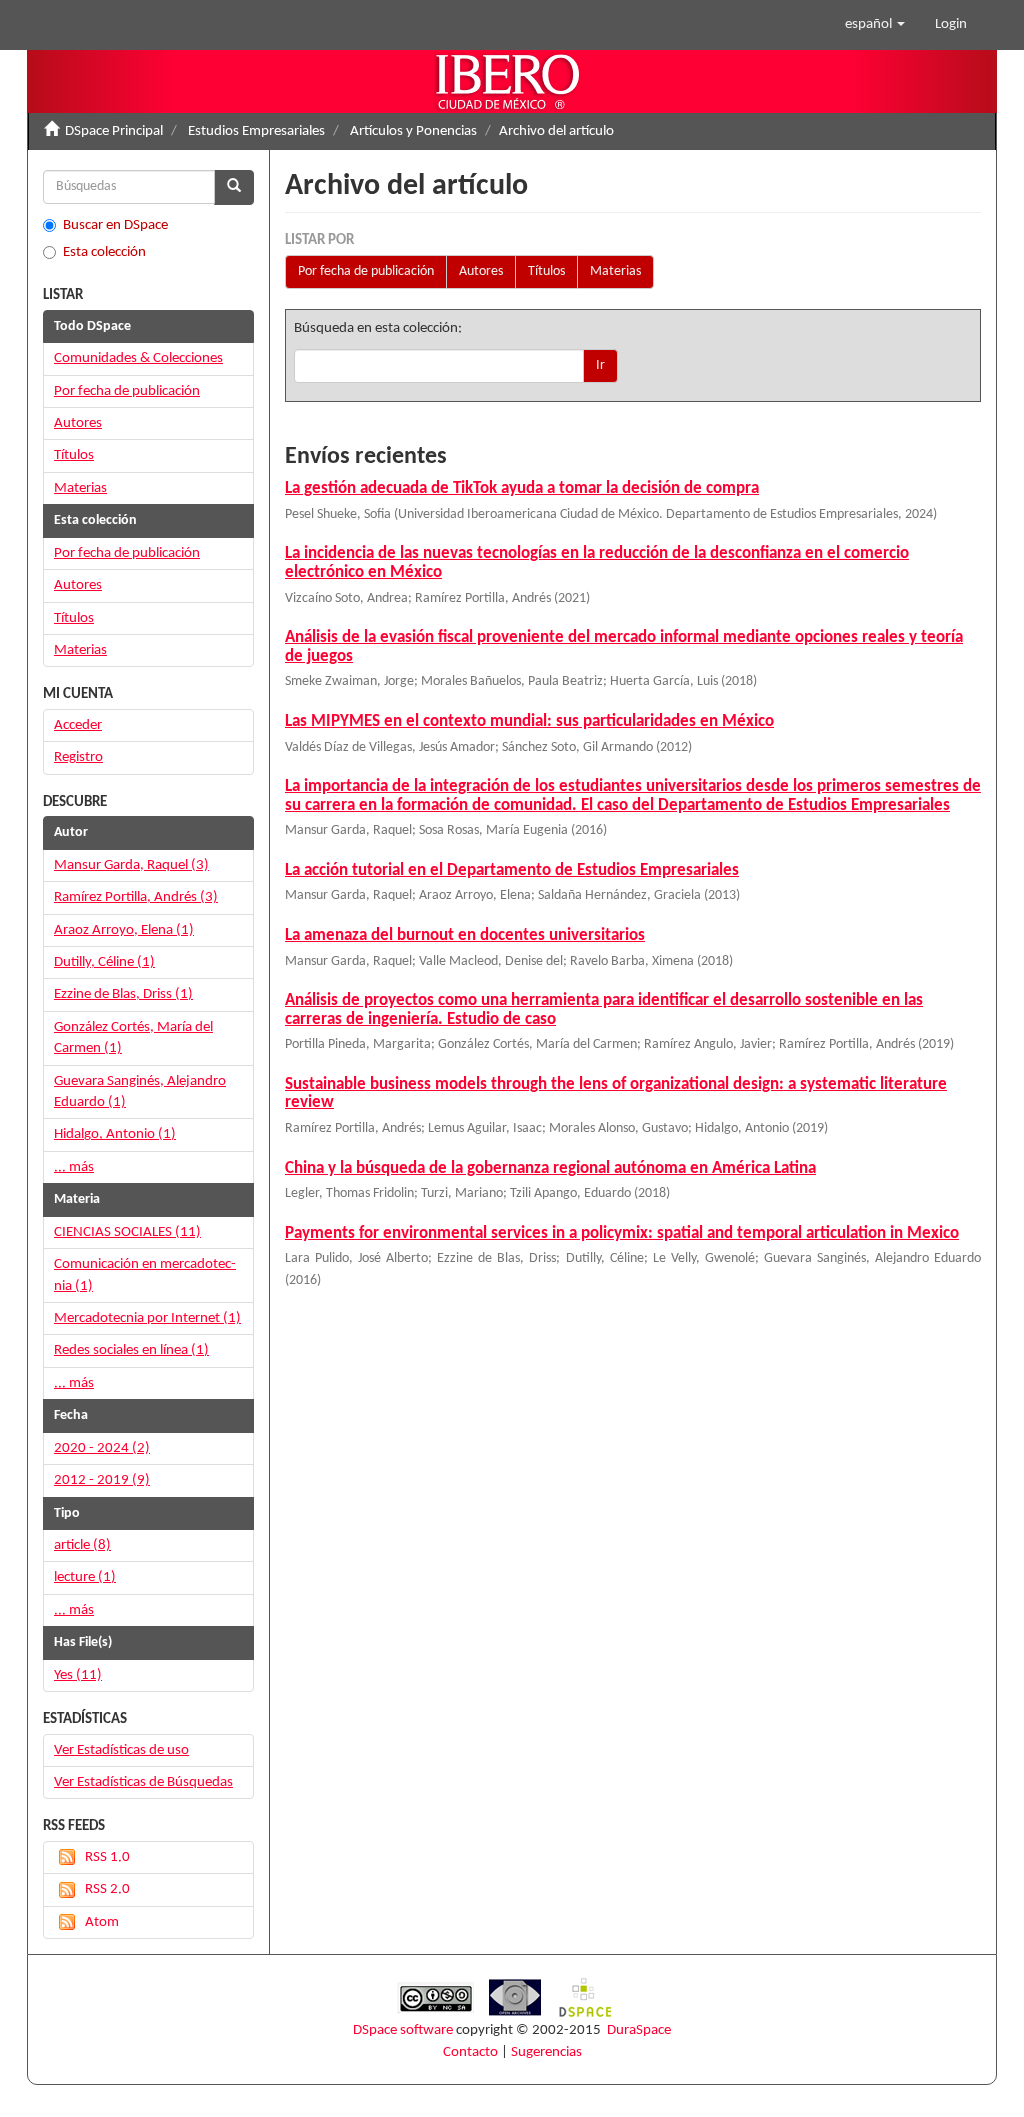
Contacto (470, 2052)
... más (74, 1167)
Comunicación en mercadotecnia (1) (145, 1275)
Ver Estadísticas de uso (121, 1750)
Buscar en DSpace (115, 225)
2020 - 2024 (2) (102, 1448)
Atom (102, 1922)
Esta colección (104, 252)
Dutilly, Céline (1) (104, 962)
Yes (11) (78, 1675)
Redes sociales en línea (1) (131, 1350)
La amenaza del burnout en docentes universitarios (465, 935)
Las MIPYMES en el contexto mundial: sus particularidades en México (529, 721)
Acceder (78, 725)
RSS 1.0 (107, 1857)
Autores (481, 271)
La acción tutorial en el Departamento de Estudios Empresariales (512, 870)
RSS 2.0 (107, 1889)
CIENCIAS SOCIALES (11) (127, 1232)
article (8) (82, 1545)
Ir (600, 365)
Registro (78, 757)
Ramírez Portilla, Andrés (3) (136, 897)
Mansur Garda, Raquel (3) (131, 865)
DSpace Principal (114, 131)
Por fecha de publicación (366, 271)
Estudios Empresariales (256, 131)
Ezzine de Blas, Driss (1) (123, 994)
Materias (615, 271)
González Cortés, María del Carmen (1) (133, 1038)
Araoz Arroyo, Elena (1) (124, 930)
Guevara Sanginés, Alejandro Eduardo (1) (140, 1092)
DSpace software (403, 2030)
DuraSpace (639, 2030)
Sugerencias (546, 2052)
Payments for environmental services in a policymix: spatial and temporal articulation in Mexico (622, 1233)
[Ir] (234, 187)
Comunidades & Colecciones (138, 358)
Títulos (546, 271)
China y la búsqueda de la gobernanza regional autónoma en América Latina (550, 1168)
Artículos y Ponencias (413, 131)
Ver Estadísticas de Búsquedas (143, 1782)
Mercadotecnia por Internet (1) (147, 1318)
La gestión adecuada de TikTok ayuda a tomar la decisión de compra (522, 488)
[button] (875, 25)
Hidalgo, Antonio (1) (115, 1134)
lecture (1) (85, 1577)
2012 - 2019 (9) (102, 1480)
